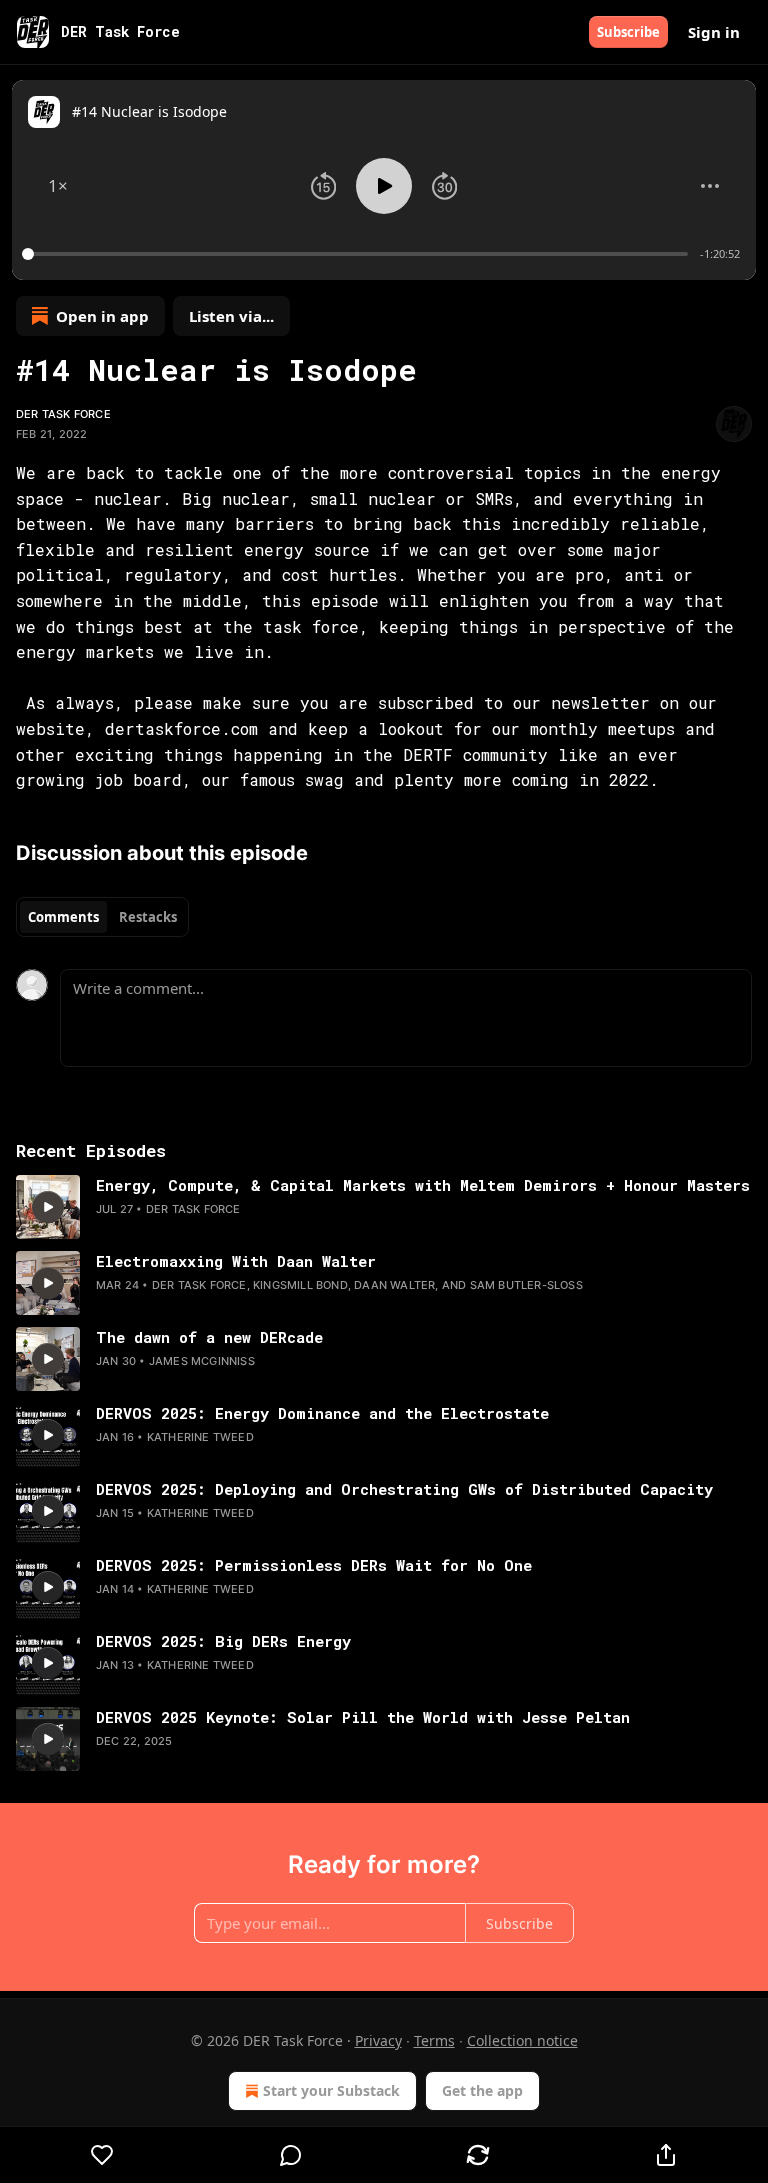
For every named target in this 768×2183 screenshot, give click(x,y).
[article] (384, 1207)
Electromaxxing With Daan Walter (236, 1261)
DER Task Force (63, 414)
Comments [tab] (63, 917)
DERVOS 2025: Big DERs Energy (223, 1641)
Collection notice (522, 2040)
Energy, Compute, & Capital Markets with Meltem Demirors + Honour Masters (423, 1185)
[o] (48, 1207)
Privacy (378, 2040)
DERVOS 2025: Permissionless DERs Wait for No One (314, 1565)
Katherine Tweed (200, 1437)
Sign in (714, 32)
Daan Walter (394, 1285)
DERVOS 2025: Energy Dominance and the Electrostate (322, 1413)
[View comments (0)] (291, 2155)
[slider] (358, 254)
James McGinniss (202, 1361)
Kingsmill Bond (300, 1285)
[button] (58, 186)
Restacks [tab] (148, 917)
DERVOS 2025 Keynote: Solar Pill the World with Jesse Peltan (363, 1717)
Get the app (482, 2090)
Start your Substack (331, 2090)
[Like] (102, 2155)
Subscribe (628, 32)
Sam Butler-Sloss (526, 1285)
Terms (434, 2040)
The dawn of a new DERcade (209, 1337)
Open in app (102, 316)
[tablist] (102, 917)
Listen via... (231, 316)
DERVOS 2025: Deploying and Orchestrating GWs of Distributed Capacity (404, 1489)
